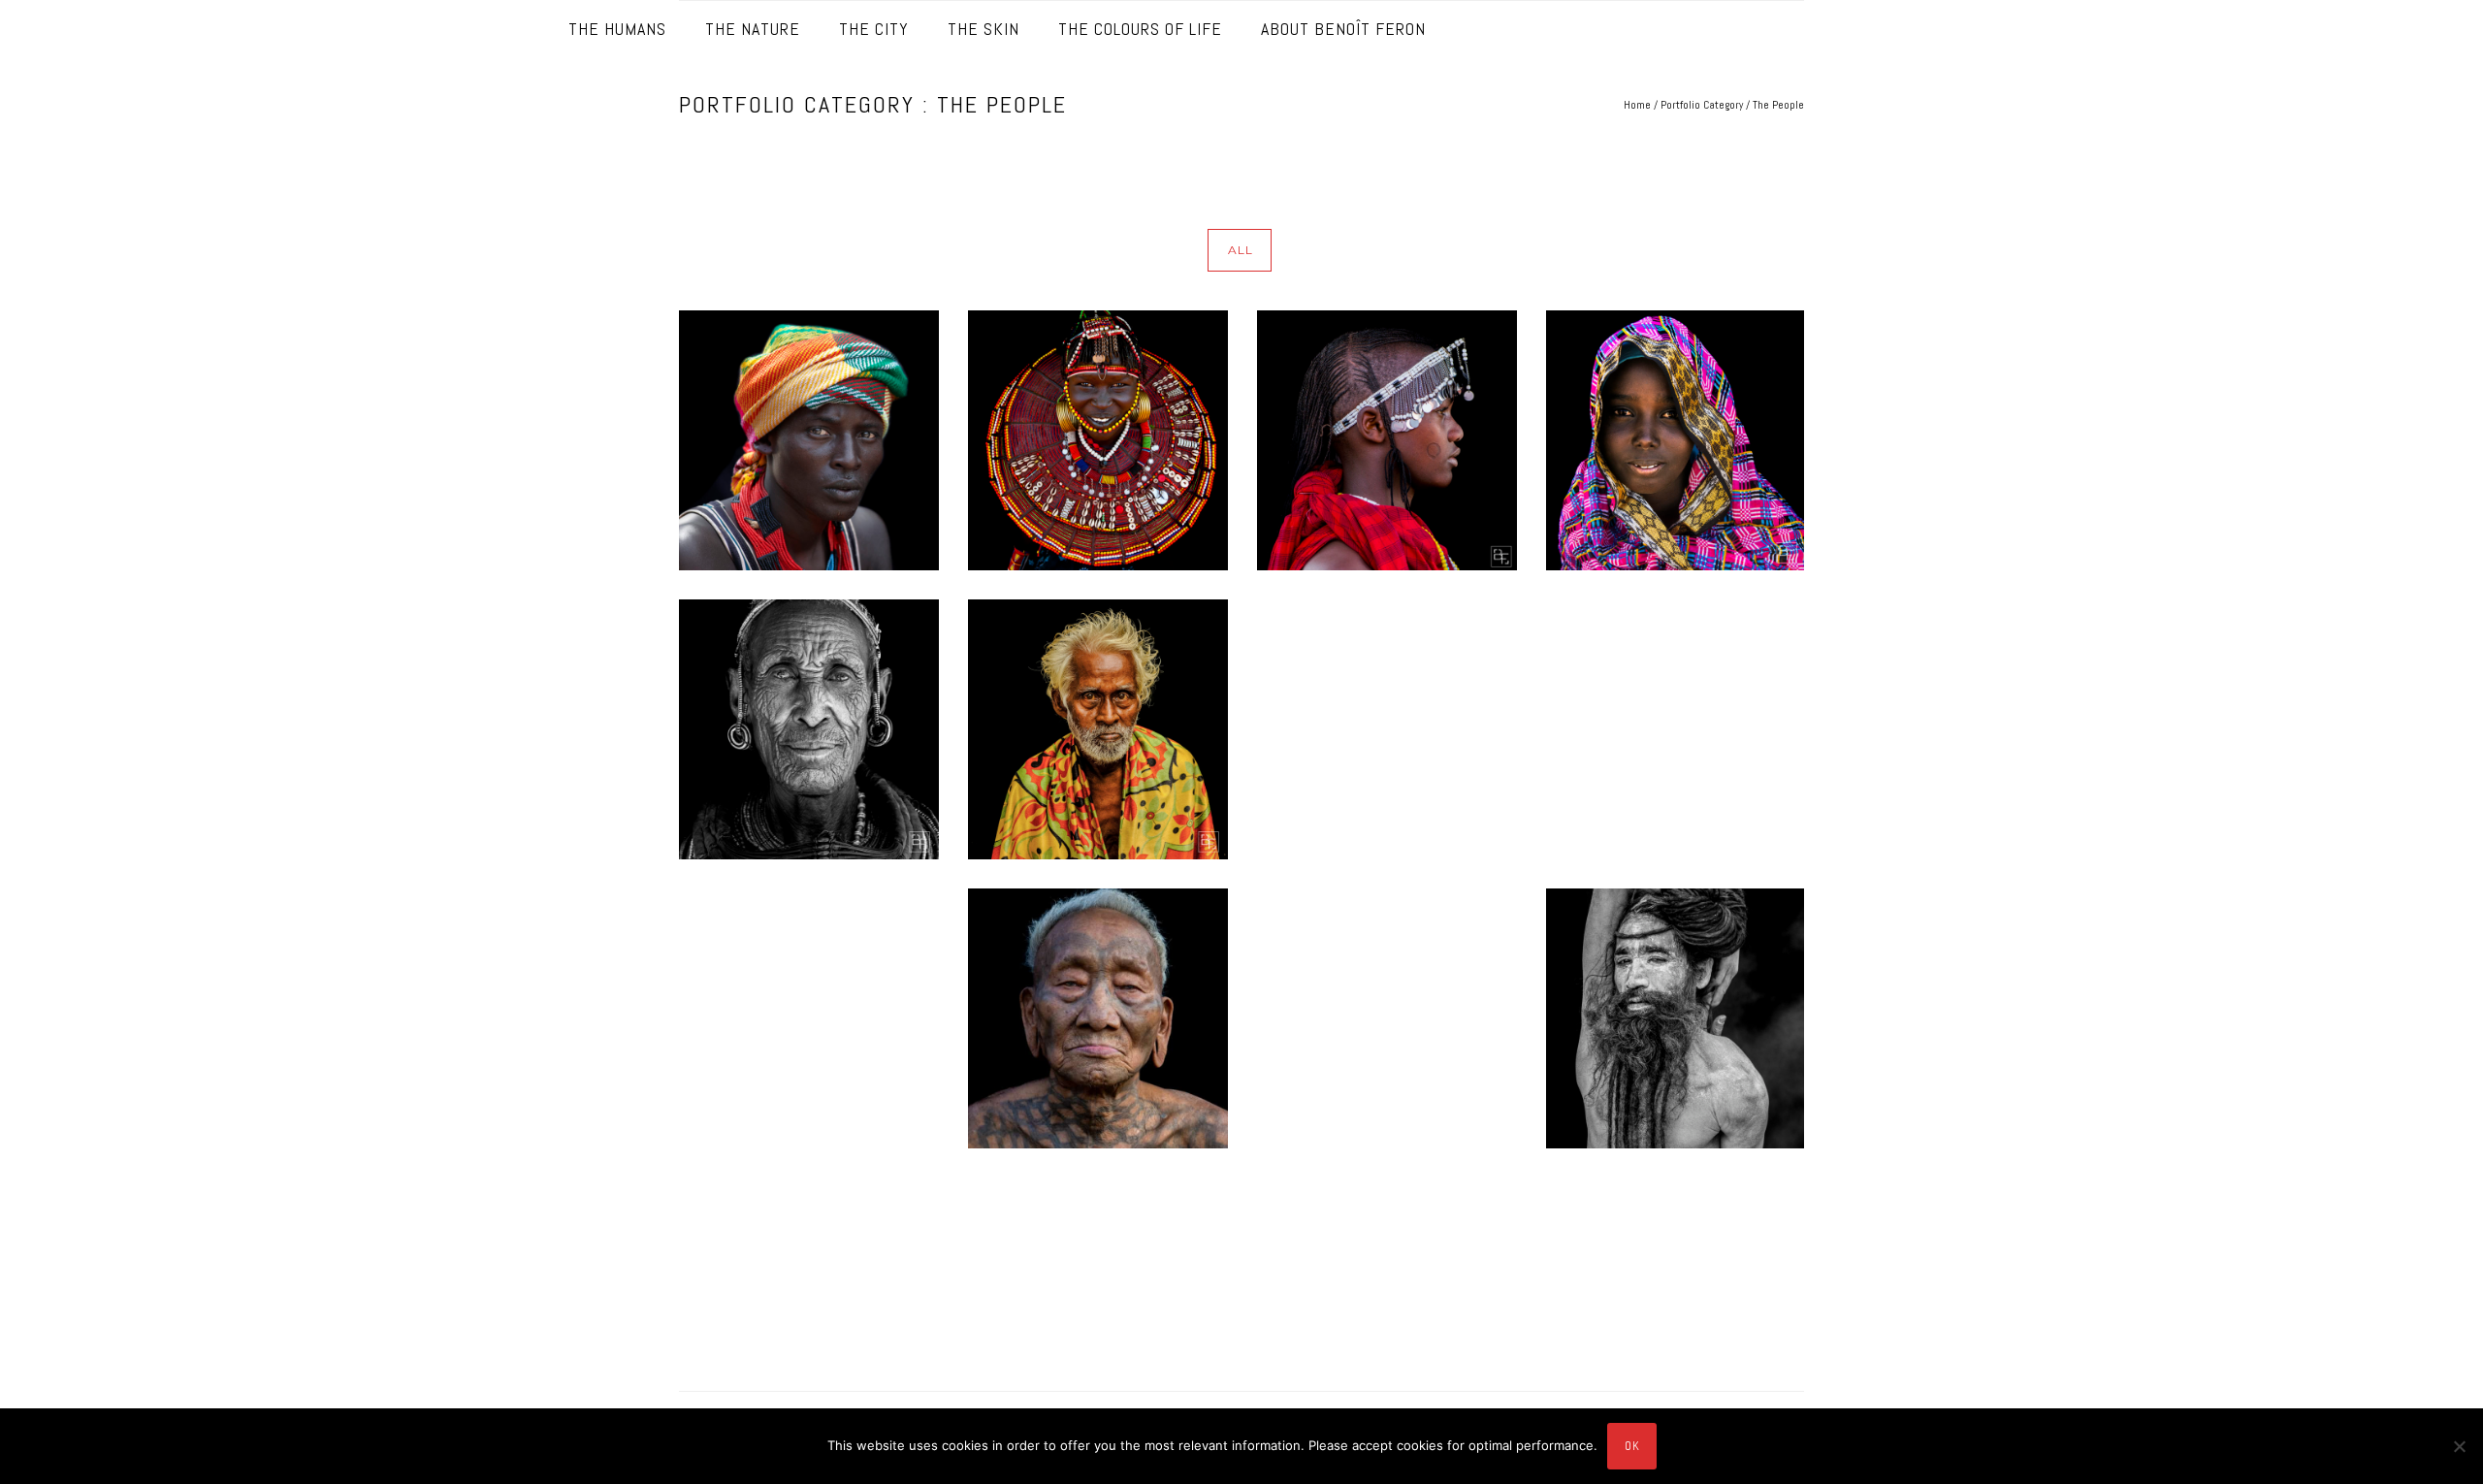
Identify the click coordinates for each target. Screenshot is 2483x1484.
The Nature (753, 29)
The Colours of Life (1140, 29)
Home (1637, 105)
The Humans (617, 29)
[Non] (2459, 1446)
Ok (1632, 1446)
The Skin (984, 29)
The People (1778, 105)
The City (874, 29)
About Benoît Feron (1343, 29)
